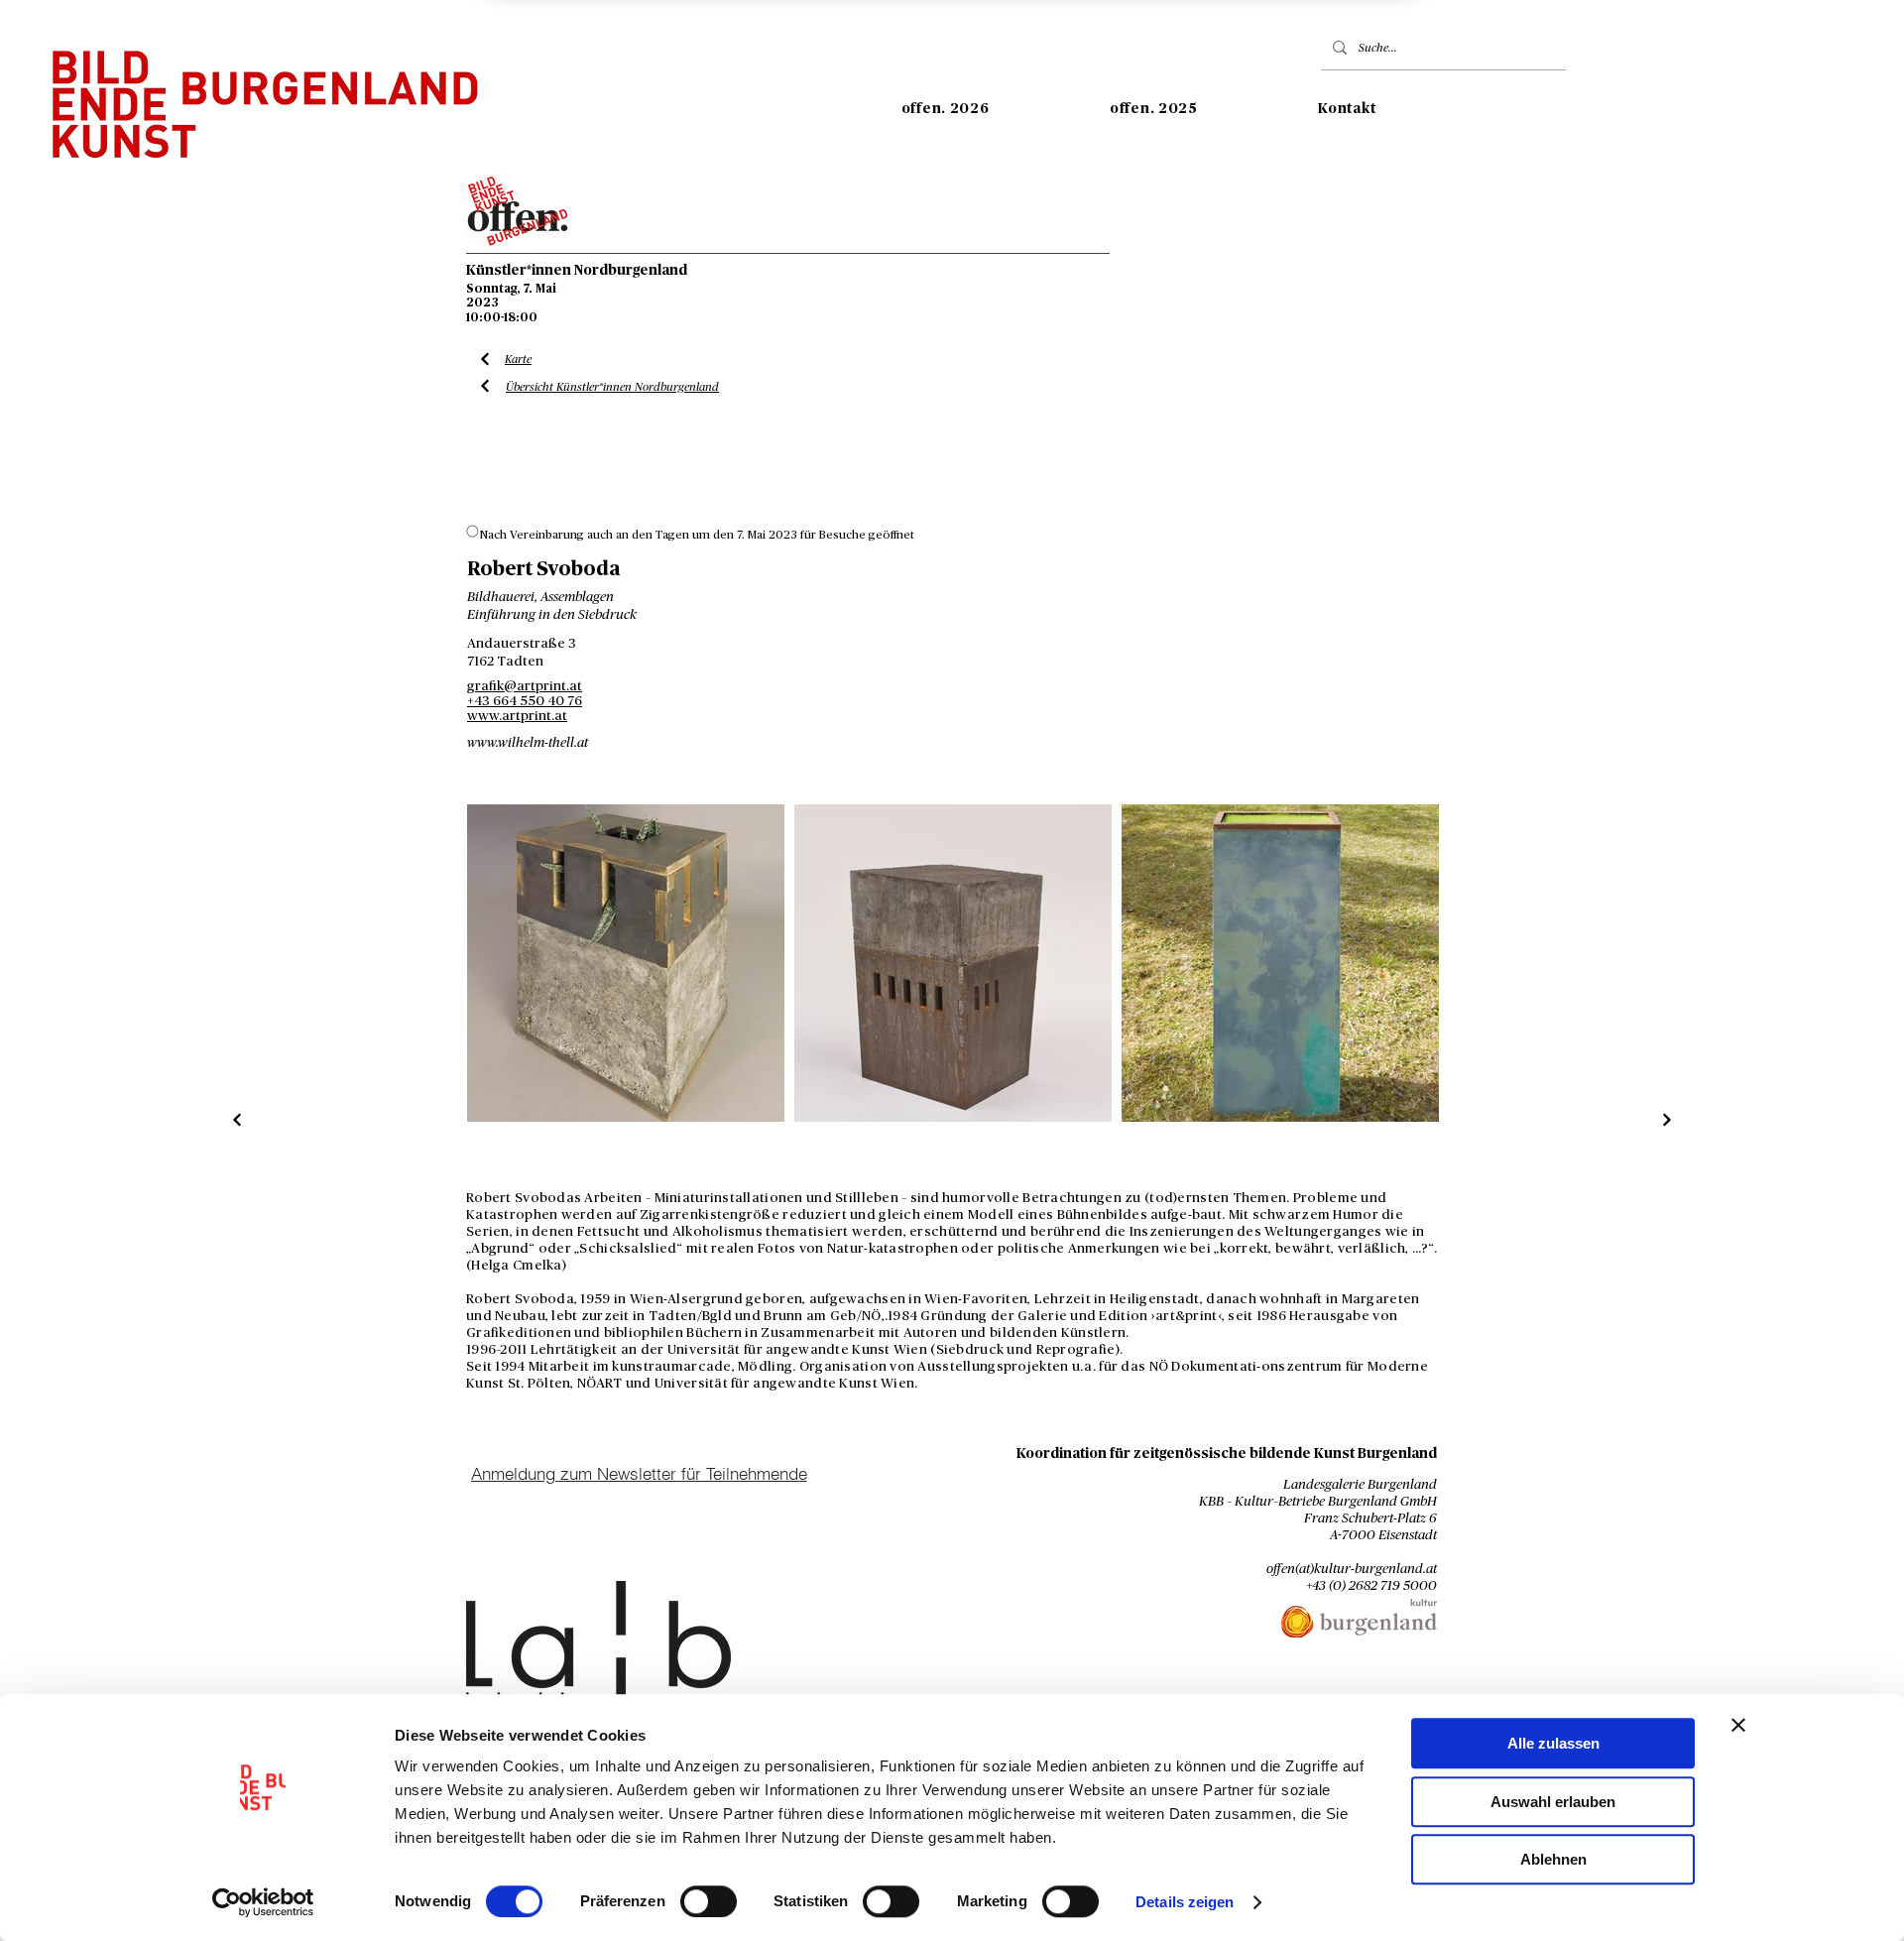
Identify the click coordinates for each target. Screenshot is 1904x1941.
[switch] (709, 1901)
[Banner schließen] (1738, 1725)
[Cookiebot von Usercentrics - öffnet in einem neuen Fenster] (263, 1902)
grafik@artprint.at (525, 686)
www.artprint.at (517, 716)
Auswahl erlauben (1553, 1802)
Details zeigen (1185, 1902)
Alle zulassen (1553, 1743)
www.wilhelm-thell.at (528, 743)
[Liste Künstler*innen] (238, 1120)
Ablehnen (1553, 1859)
